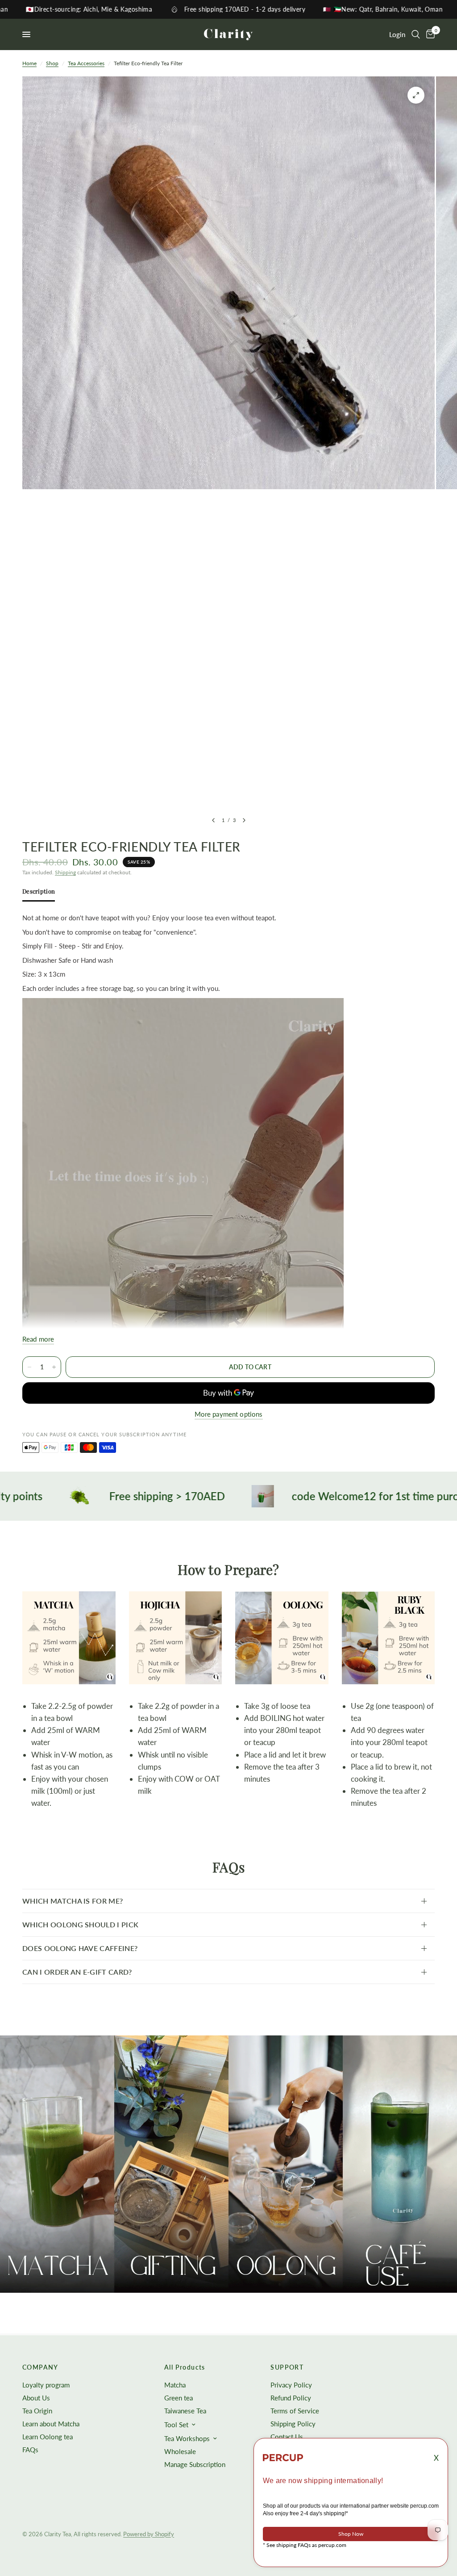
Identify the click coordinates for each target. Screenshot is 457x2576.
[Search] (416, 34)
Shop (52, 63)
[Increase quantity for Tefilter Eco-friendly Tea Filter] (54, 1367)
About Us (36, 2398)
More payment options (229, 1414)
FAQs (30, 2450)
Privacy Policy (291, 2385)
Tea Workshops (187, 2438)
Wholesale (180, 2451)
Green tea (179, 2398)
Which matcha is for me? (73, 1901)
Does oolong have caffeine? (80, 1948)
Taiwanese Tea (185, 2411)
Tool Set (176, 2425)
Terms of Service (295, 2411)
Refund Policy (291, 2398)
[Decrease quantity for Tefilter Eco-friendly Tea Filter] (29, 1367)
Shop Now (351, 2534)
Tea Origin (37, 2411)
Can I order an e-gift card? (77, 1972)
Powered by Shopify (149, 2534)
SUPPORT (287, 2367)
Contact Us (287, 2437)
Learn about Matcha (51, 2424)
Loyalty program (46, 2385)
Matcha (175, 2385)
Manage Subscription (195, 2464)
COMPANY (40, 2367)
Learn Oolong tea (48, 2437)
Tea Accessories (86, 63)
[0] (429, 34)
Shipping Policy (293, 2424)
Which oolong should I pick (80, 1924)
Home (29, 63)
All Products (185, 2367)
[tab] (39, 893)
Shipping (65, 872)
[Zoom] (416, 95)
